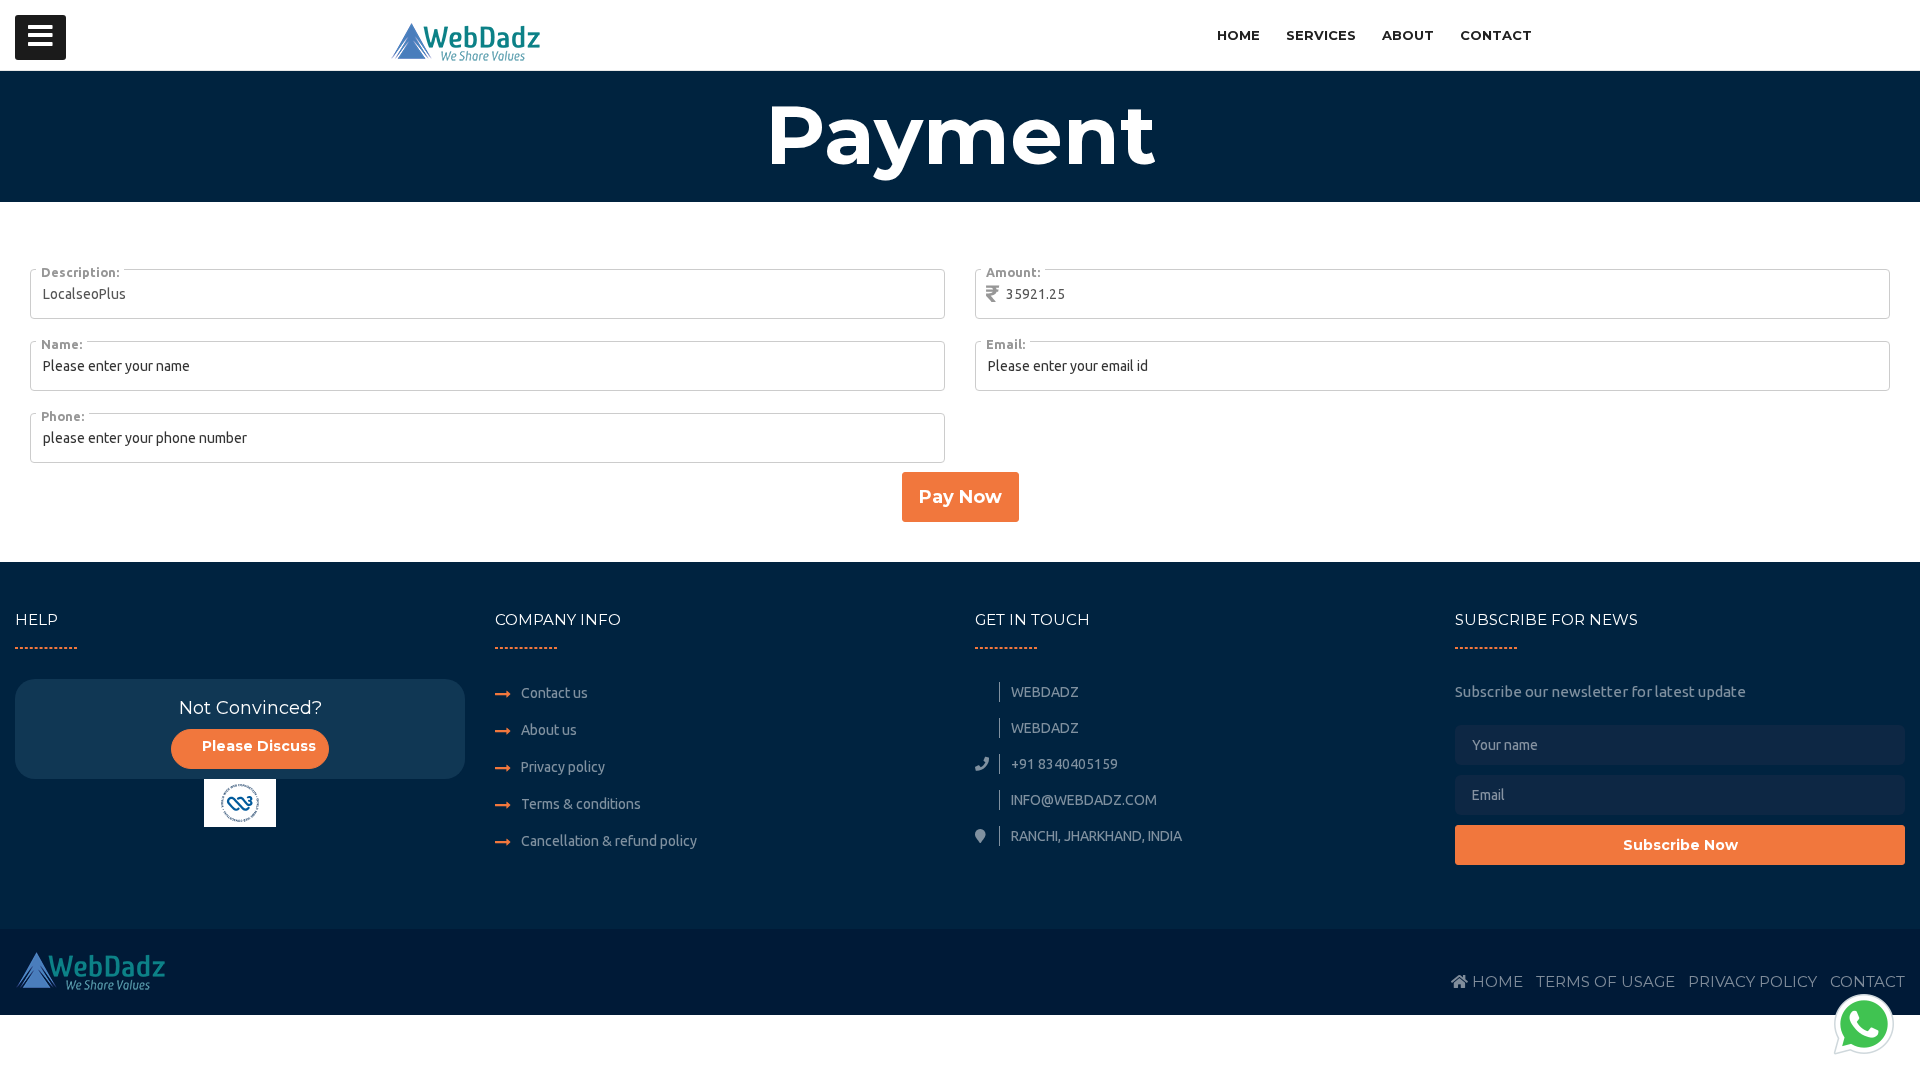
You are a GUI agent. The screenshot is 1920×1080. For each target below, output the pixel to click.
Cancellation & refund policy (609, 841)
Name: (61, 344)
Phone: (62, 416)
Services (1321, 35)
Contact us (554, 693)
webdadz (1043, 692)
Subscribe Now (1680, 845)
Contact (1496, 35)
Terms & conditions (581, 804)
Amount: (1013, 272)
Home (1238, 35)
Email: (1005, 344)
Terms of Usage (1605, 981)
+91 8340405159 (1063, 764)
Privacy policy (563, 767)
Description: (80, 272)
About (1408, 35)
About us (549, 730)
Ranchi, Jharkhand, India (1095, 836)
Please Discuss (257, 746)
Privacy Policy (1752, 981)
